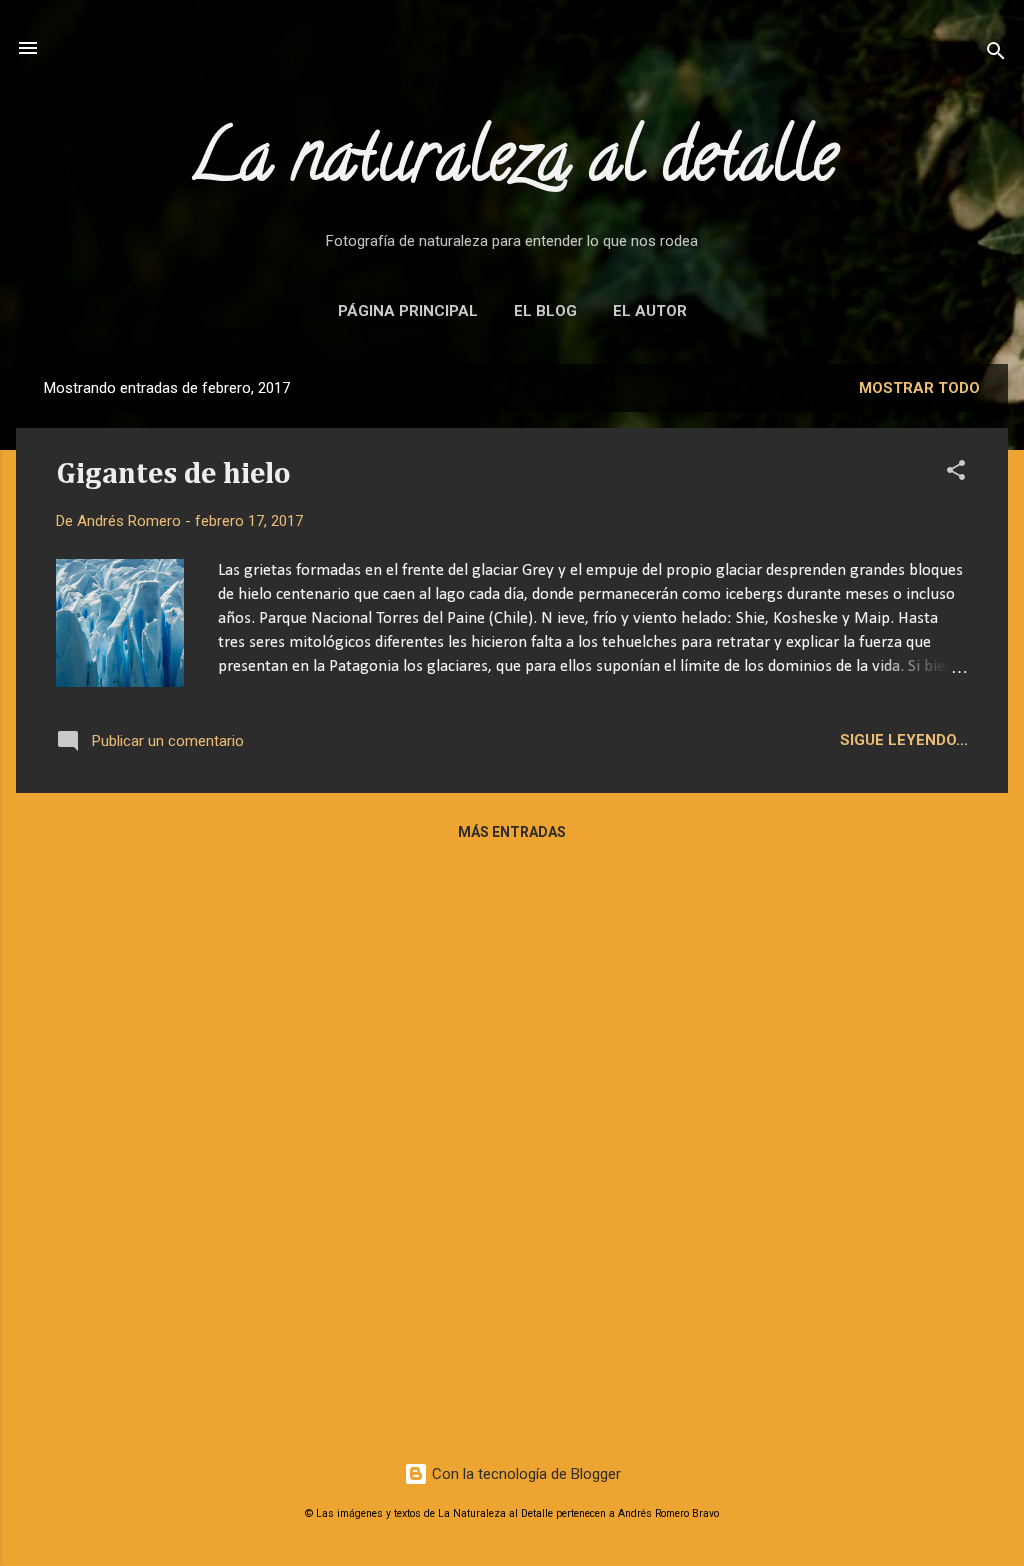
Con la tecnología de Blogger (524, 1474)
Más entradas (512, 832)
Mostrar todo (919, 388)
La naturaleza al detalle (512, 164)
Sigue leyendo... (904, 740)
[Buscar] (996, 54)
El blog (545, 311)
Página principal (408, 311)
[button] (956, 473)
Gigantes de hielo (173, 475)
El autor (650, 311)
